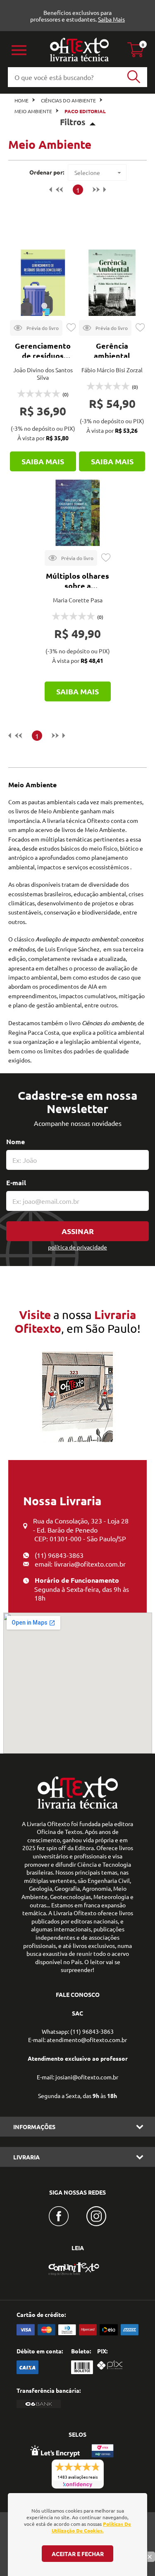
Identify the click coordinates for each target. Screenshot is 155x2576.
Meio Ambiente (33, 111)
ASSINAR (78, 1231)
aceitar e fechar (78, 2554)
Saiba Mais (111, 19)
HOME (21, 100)
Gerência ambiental (112, 351)
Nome (15, 1141)
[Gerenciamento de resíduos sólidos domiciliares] (43, 283)
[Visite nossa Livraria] (78, 1807)
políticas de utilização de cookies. (92, 2527)
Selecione (87, 172)
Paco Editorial (85, 111)
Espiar (36, 328)
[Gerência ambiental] (112, 283)
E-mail (16, 1182)
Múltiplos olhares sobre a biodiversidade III (77, 586)
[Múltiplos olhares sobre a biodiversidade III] (78, 513)
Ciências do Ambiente (68, 100)
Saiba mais (43, 461)
